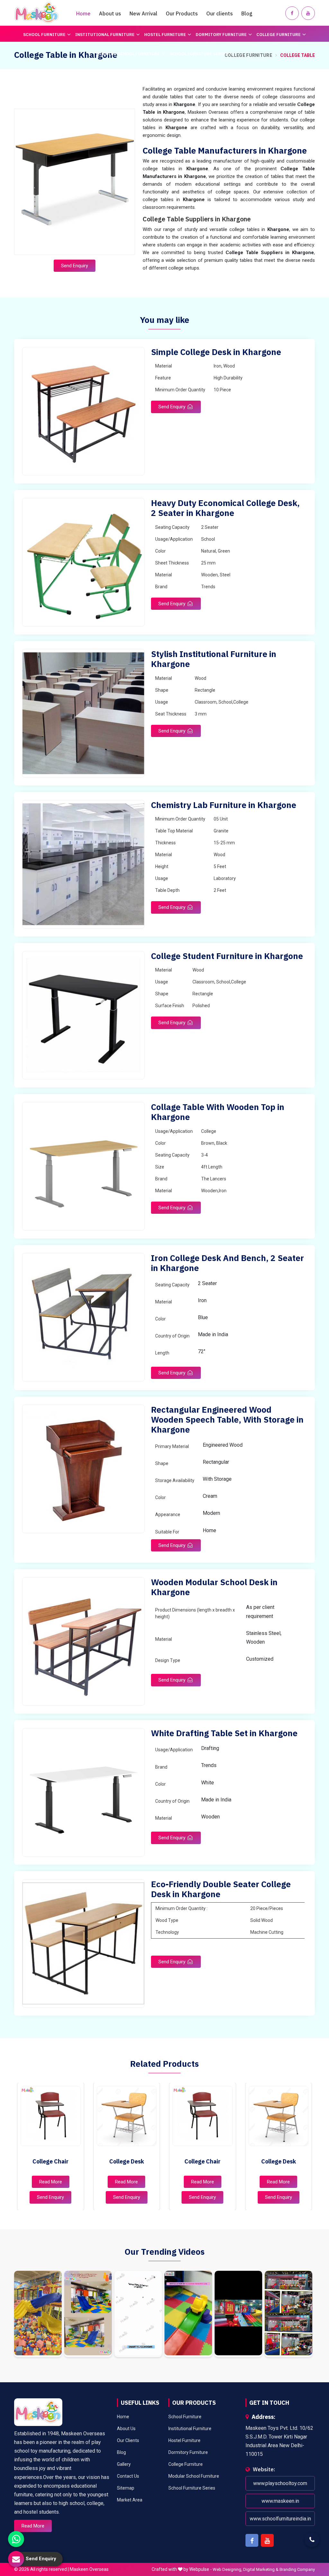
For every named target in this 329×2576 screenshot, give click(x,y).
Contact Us (128, 2476)
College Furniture (279, 35)
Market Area (130, 2500)
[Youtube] (308, 13)
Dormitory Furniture (221, 35)
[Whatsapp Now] (16, 2539)
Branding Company (297, 2569)
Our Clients (128, 2440)
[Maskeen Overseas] (37, 13)
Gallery (124, 2464)
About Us (126, 2429)
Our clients (220, 13)
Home (83, 13)
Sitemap (126, 2488)
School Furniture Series (199, 54)
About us (110, 13)
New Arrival (143, 13)
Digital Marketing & (261, 2569)
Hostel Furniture (165, 35)
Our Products (182, 13)
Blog (247, 13)
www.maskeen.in (280, 2501)
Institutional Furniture (105, 35)
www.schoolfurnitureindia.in (280, 2519)
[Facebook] (292, 13)
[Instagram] (38, 2314)
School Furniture (44, 35)
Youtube (267, 2540)
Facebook (252, 2540)
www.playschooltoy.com (280, 2483)
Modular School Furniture (128, 54)
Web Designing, (227, 2569)
